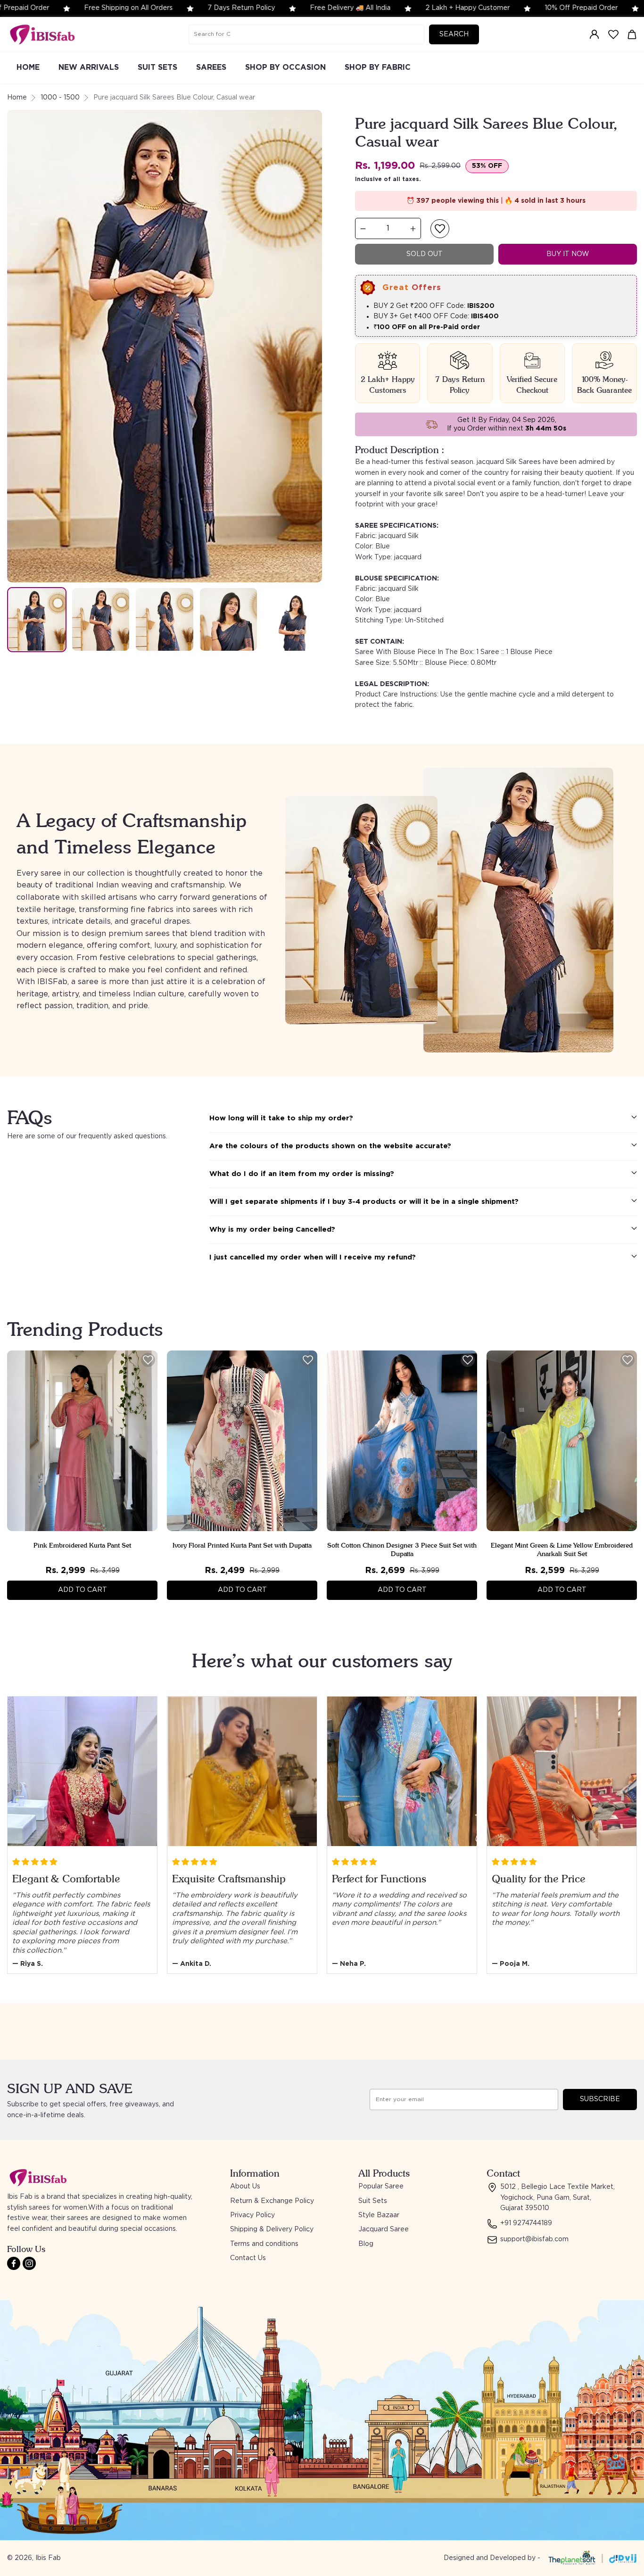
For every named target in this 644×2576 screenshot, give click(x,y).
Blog (366, 2244)
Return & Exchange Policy (272, 2201)
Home (17, 98)
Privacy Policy (252, 2215)
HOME (28, 67)
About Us (245, 2187)
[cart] (632, 34)
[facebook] (14, 2263)
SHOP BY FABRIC (378, 67)
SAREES (211, 67)
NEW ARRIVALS (89, 67)
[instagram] (29, 2263)
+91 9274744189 (526, 2223)
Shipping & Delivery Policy (272, 2229)
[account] (594, 34)
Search (454, 34)
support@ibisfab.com (534, 2239)
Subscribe (600, 2099)
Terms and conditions (264, 2244)
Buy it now (568, 254)
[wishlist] (613, 34)
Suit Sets (373, 2201)
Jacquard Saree (384, 2229)
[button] (440, 229)
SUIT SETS (157, 67)
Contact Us (248, 2258)
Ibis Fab (48, 2558)
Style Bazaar (379, 2215)
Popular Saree (381, 2187)
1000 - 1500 (60, 98)
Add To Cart (83, 1590)
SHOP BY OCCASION (285, 67)
